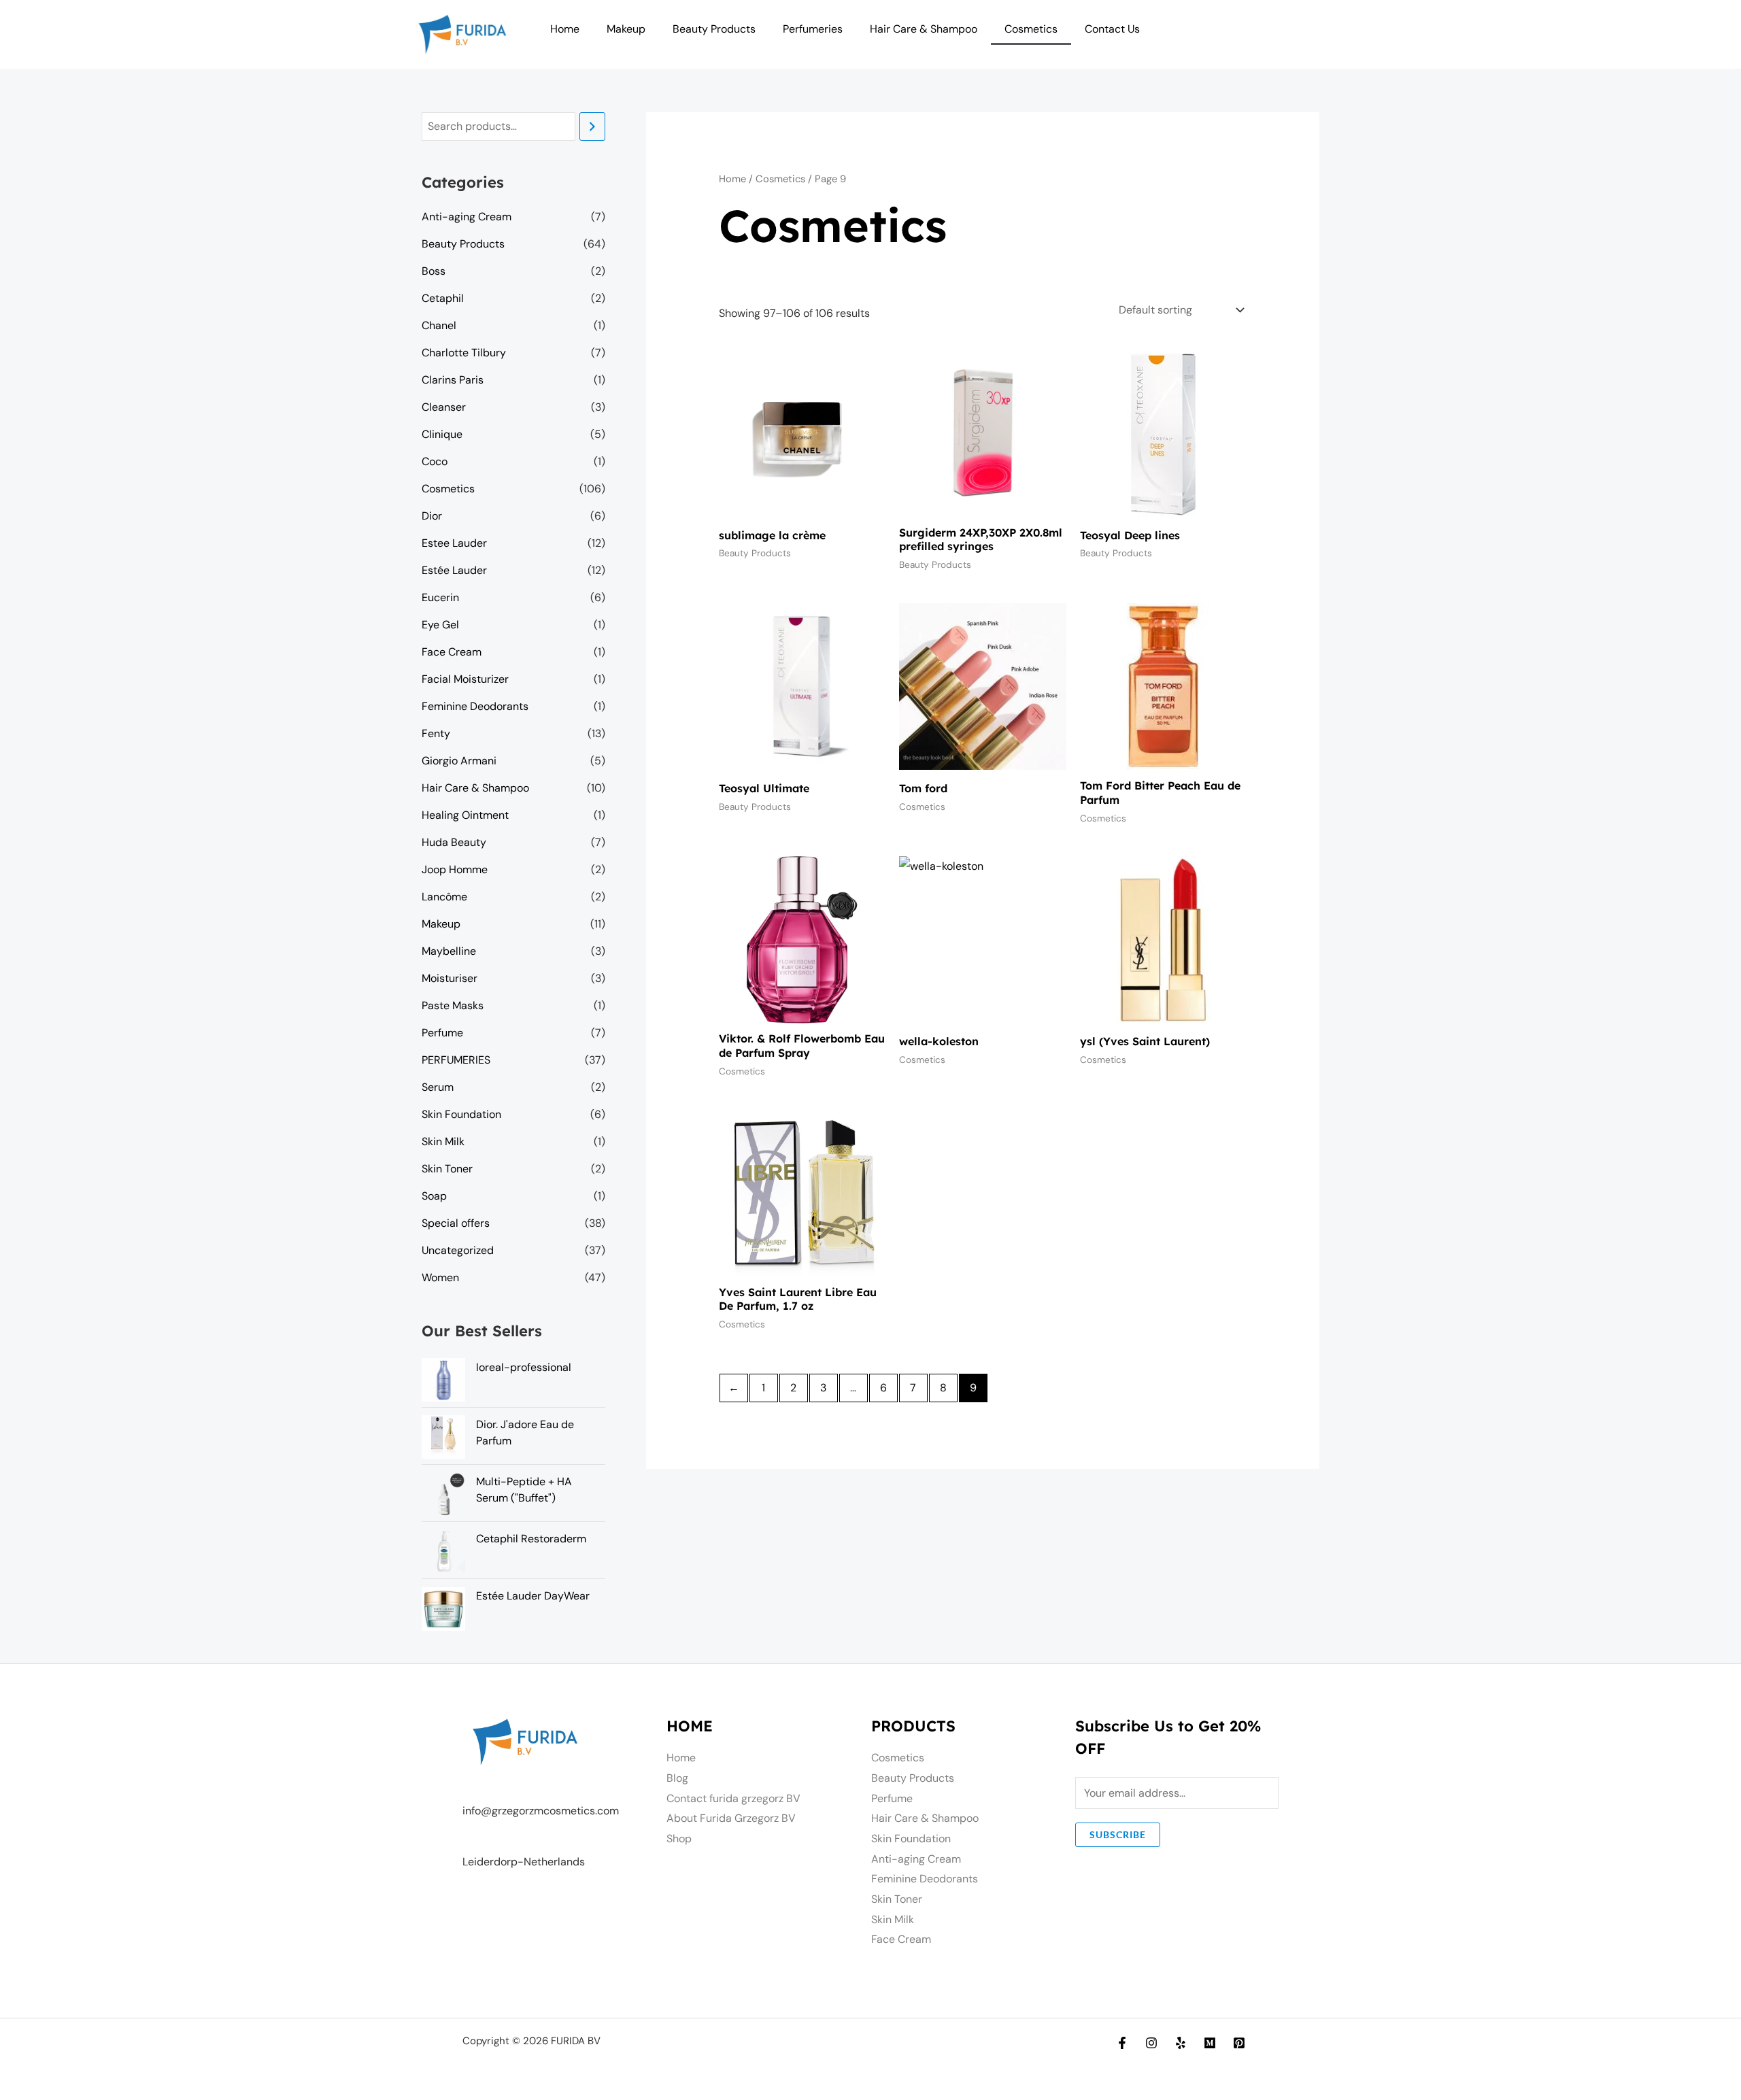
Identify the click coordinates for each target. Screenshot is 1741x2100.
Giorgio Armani (459, 761)
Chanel (439, 325)
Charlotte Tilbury (464, 353)
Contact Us (1112, 29)
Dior (432, 516)
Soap (434, 1196)
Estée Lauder (454, 570)
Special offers (456, 1223)
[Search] (592, 127)
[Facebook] (1122, 2043)
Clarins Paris (453, 380)
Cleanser (444, 407)
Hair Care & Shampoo (924, 29)
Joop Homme (455, 869)
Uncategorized (458, 1250)
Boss (434, 271)
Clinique (442, 434)
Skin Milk (443, 1141)
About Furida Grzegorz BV (731, 1818)
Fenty (436, 733)
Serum (438, 1087)
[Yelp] (1181, 2043)
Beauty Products (714, 29)
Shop (679, 1839)
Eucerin (440, 597)
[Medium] (1210, 2043)
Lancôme (444, 897)
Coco (435, 461)
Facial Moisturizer (465, 679)
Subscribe (1118, 1834)
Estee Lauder (454, 543)
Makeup (626, 29)
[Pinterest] (1239, 2043)
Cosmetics (1031, 29)
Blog (677, 1778)
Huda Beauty (454, 842)
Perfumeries (813, 29)
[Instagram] (1151, 2043)
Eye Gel (440, 625)
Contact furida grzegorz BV (733, 1798)
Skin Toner (447, 1169)
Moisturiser (450, 978)
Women (440, 1277)
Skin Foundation (461, 1114)
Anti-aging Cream (467, 217)
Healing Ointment (465, 815)
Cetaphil (443, 298)
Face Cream (452, 652)
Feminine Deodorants (475, 706)
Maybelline (449, 951)
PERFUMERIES (456, 1060)
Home (565, 29)
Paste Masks (453, 1005)
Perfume (442, 1033)
